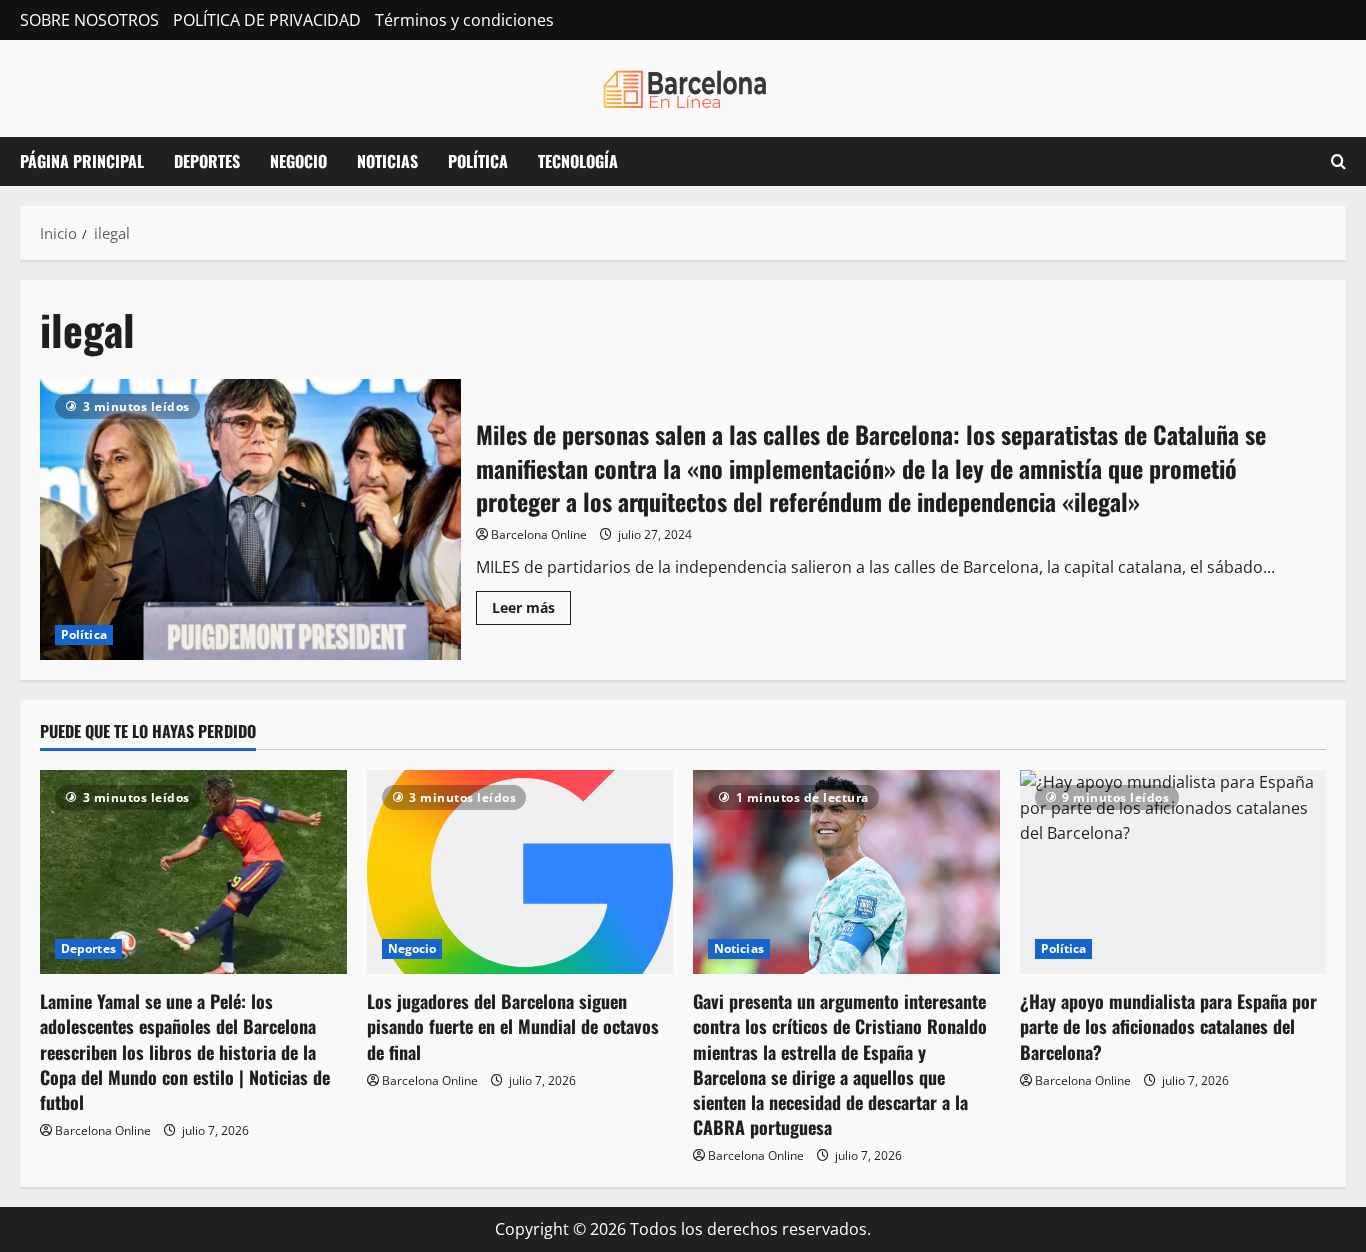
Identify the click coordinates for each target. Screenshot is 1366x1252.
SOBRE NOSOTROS (89, 20)
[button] (1338, 161)
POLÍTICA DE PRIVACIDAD (267, 20)
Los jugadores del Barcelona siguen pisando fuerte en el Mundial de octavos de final (513, 1026)
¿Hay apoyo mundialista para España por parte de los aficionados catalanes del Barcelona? (1168, 1026)
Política (478, 161)
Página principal (82, 161)
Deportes (207, 161)
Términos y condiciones (464, 20)
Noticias (387, 161)
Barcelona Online (539, 534)
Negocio (298, 161)
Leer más (531, 611)
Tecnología (578, 161)
